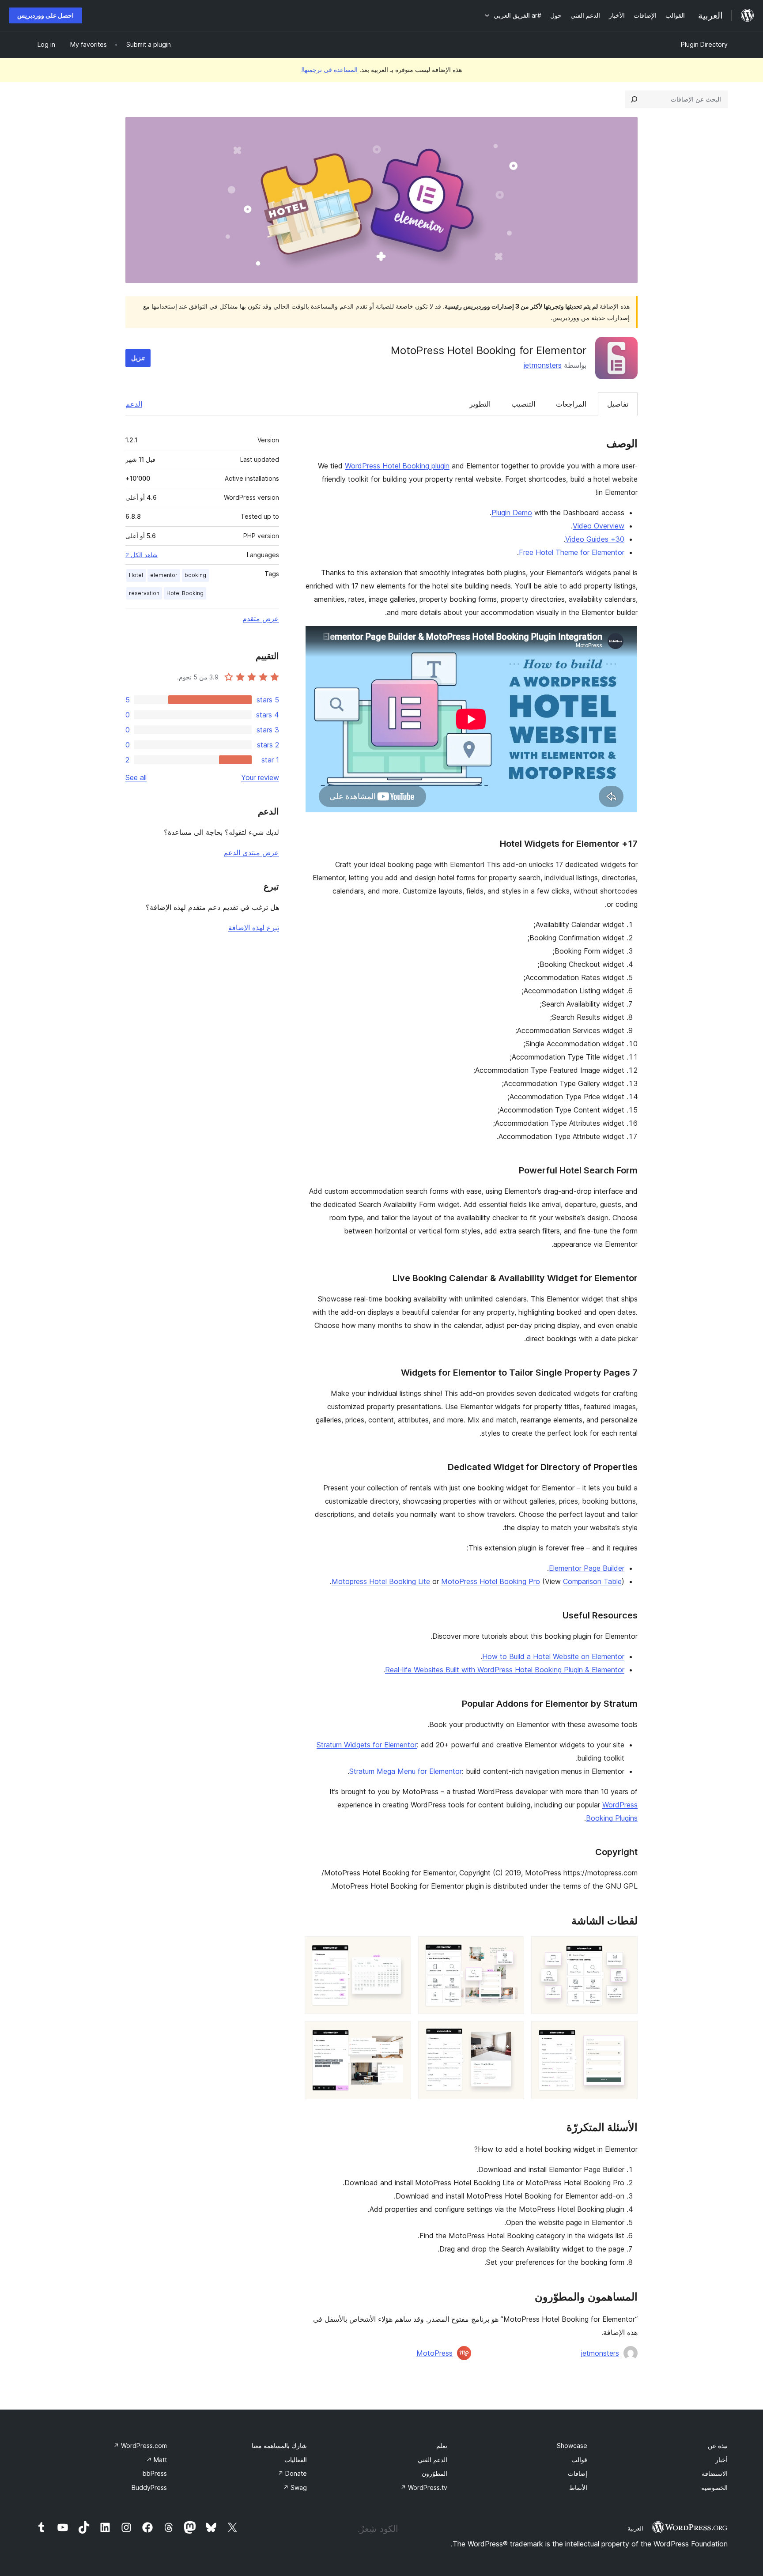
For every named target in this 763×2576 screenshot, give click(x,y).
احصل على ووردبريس (45, 15)
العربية (635, 2528)
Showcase (572, 2446)
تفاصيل (618, 404)
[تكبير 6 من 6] (399, 2033)
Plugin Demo (512, 513)
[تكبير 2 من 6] (512, 1948)
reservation (144, 593)
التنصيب (523, 404)
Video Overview (599, 526)
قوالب (579, 2460)
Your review (260, 777)
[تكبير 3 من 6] (399, 1948)
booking (195, 575)
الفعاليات (296, 2460)
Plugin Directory (704, 44)
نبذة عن (718, 2446)
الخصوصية (714, 2487)
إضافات (578, 2473)
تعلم (442, 2446)
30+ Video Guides (595, 539)
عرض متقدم (261, 619)
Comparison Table (592, 1581)
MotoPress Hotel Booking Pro (491, 1581)
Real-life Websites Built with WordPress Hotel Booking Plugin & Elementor (505, 1670)
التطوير (480, 404)
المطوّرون (434, 2473)
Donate (292, 2473)
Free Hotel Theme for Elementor (572, 552)
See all (136, 777)
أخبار (721, 2460)
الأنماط (578, 2487)
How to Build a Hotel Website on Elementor (553, 1656)
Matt (157, 2460)
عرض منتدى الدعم (251, 852)
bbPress (155, 2473)
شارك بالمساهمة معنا (279, 2446)
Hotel (136, 575)
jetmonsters (543, 365)
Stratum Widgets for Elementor (367, 1745)
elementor (164, 575)
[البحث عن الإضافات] (634, 99)
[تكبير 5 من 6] (512, 2033)
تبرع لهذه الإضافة (254, 928)
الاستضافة (715, 2473)
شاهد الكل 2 (142, 555)
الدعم (134, 404)
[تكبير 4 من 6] (626, 2033)
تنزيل (138, 358)
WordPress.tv (424, 2487)
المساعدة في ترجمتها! (329, 70)
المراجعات (571, 404)
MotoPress (434, 2353)
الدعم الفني (432, 2460)
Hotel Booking (185, 593)
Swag (295, 2487)
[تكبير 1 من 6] (626, 1948)
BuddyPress (149, 2487)
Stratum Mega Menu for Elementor (406, 1771)
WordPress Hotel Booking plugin (397, 466)
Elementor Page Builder (587, 1568)
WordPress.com (140, 2446)
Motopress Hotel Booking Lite (381, 1581)
